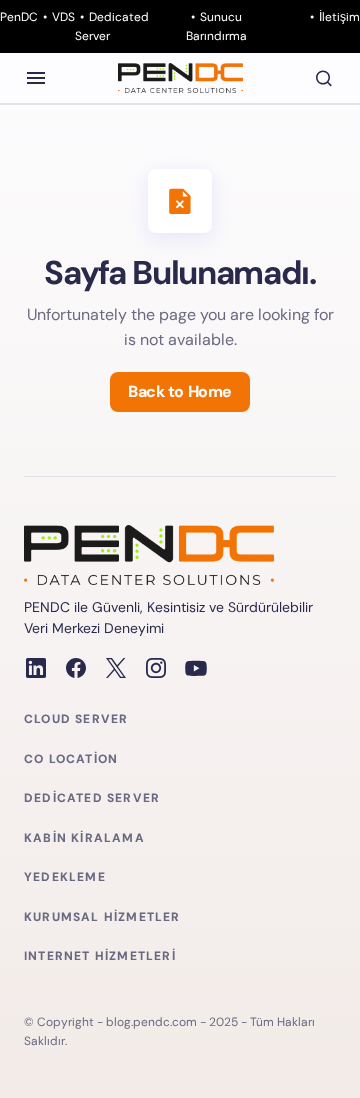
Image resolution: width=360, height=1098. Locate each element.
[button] (36, 78)
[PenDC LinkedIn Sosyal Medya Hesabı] (36, 668)
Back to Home (179, 391)
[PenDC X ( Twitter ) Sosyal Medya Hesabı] (116, 668)
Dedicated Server (112, 26)
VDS (63, 17)
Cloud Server (76, 719)
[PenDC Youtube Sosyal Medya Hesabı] (196, 668)
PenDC (19, 17)
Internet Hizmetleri (100, 956)
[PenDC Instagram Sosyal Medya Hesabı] (156, 668)
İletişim (339, 17)
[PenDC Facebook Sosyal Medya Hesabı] (76, 668)
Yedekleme (65, 877)
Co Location (71, 759)
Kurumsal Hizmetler (102, 917)
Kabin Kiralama (84, 838)
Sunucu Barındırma (216, 26)
